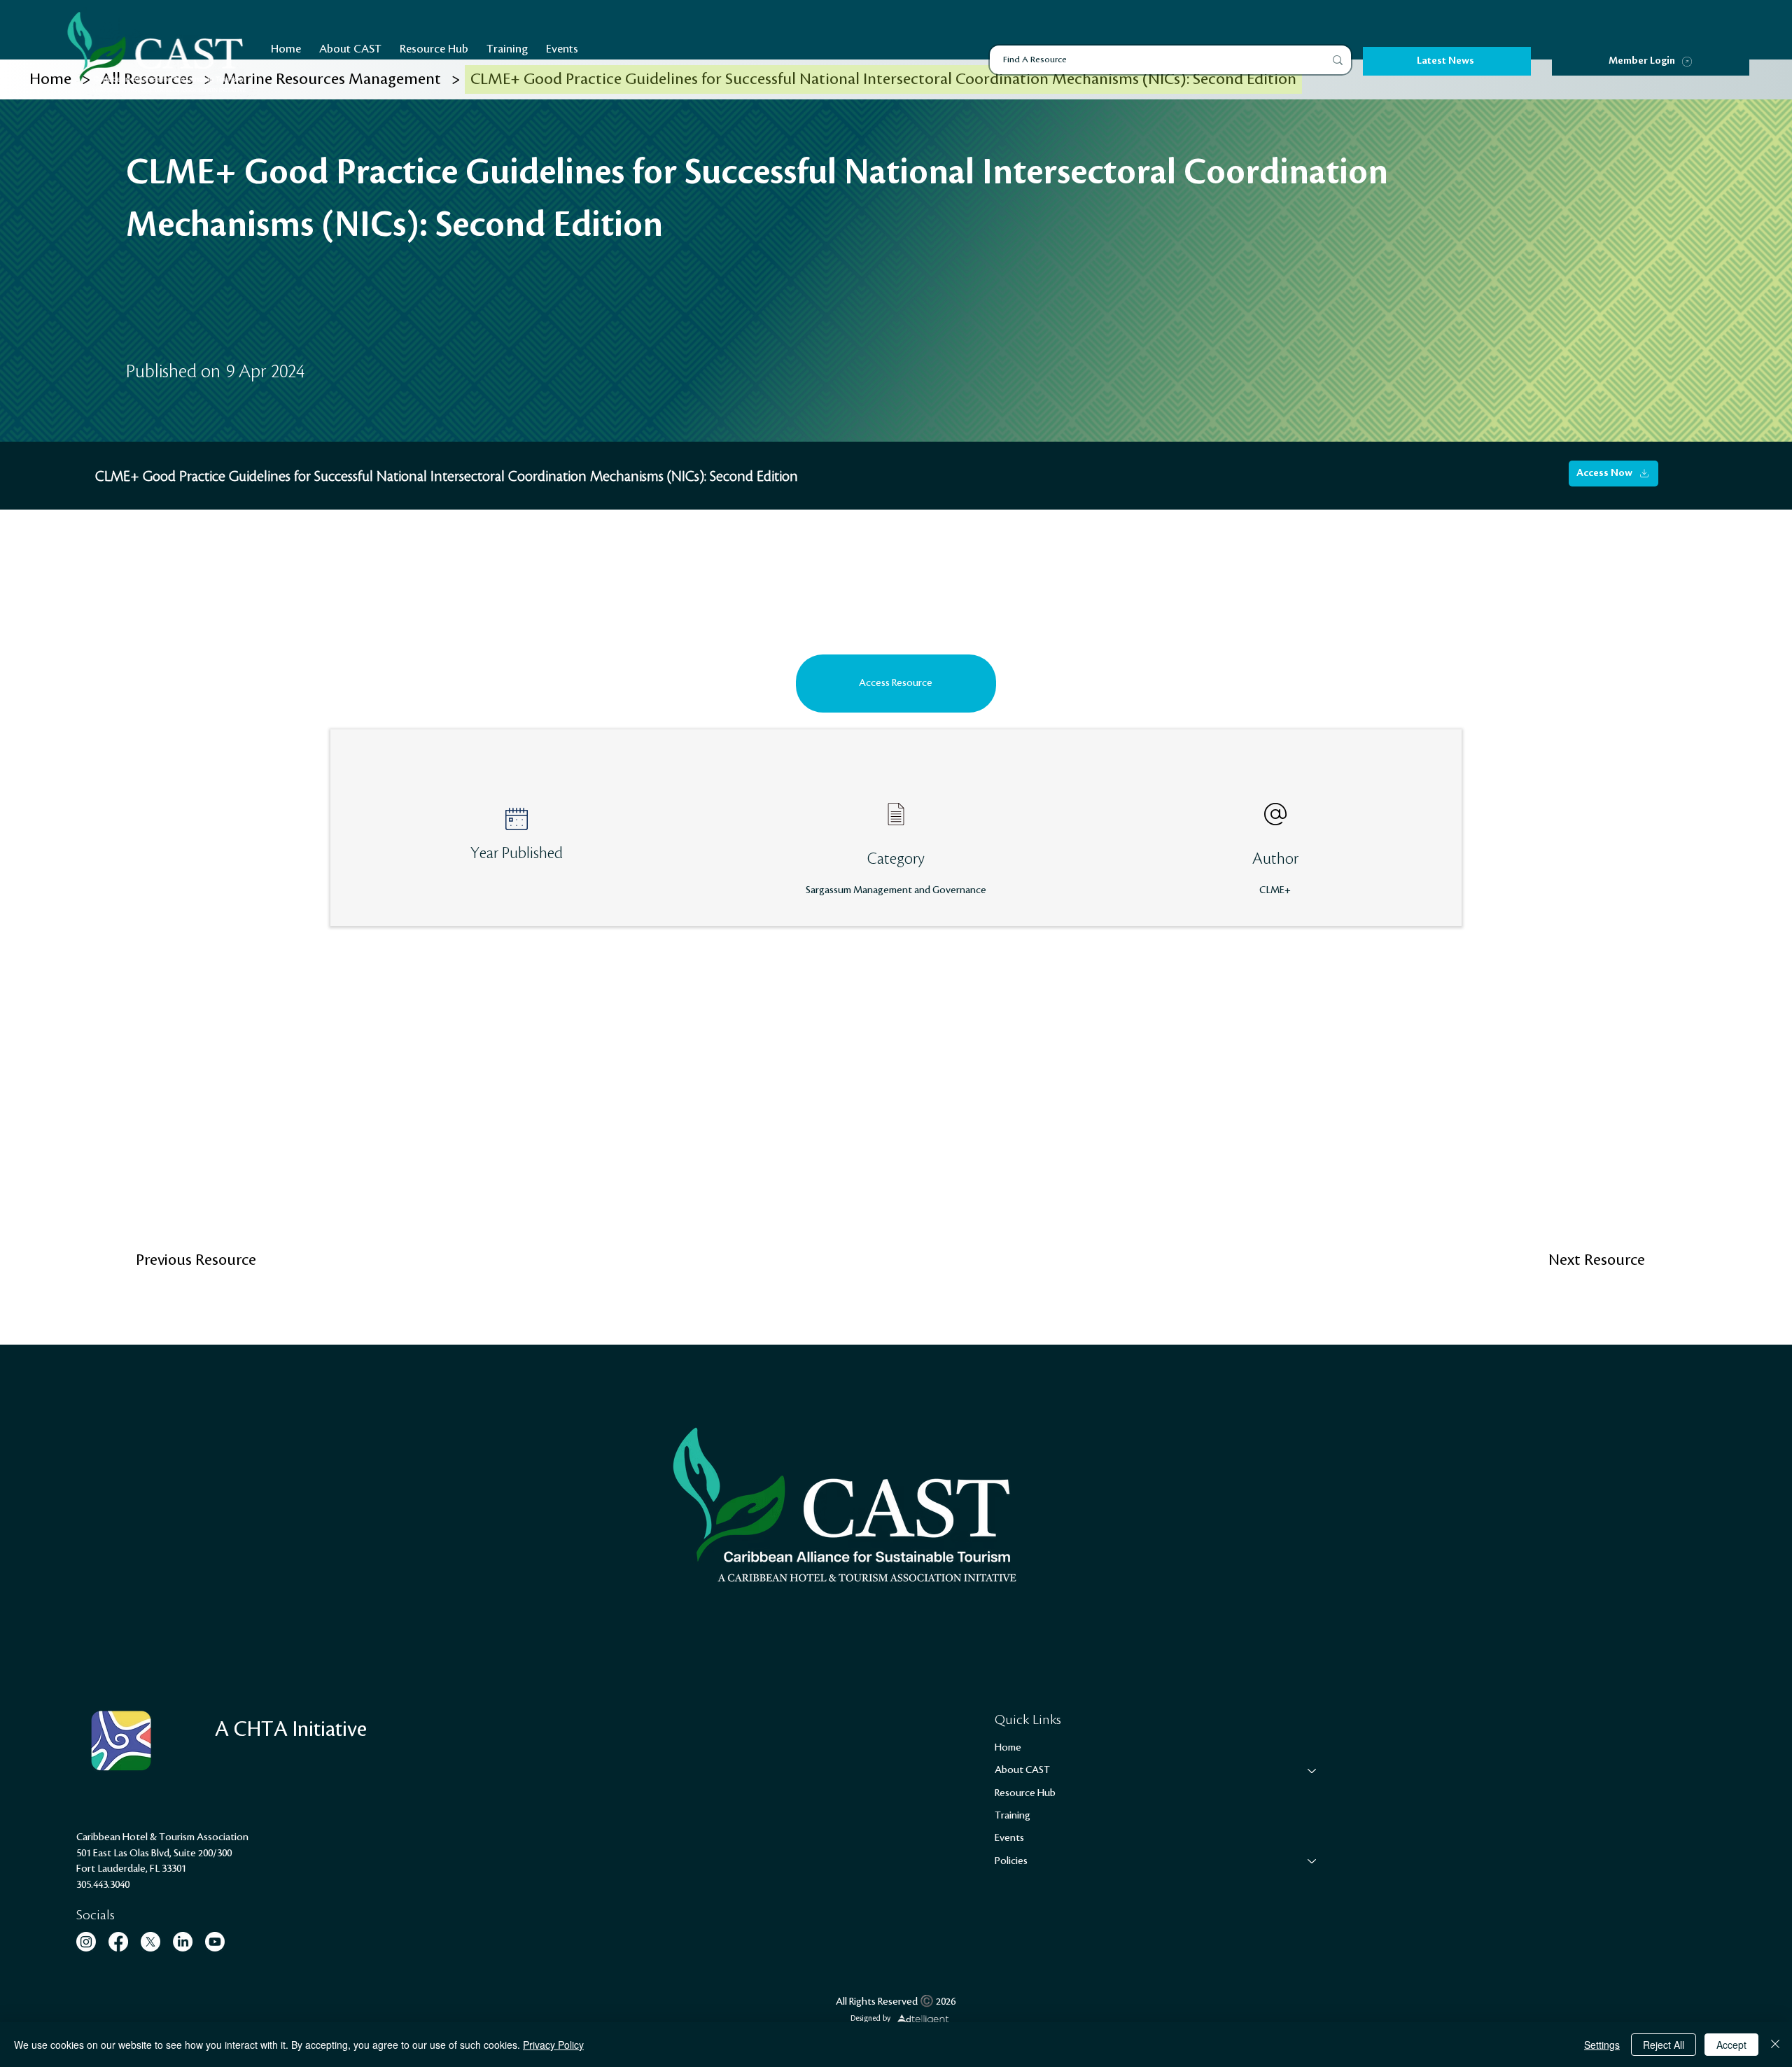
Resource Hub (1025, 1793)
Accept (1731, 2045)
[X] (150, 1942)
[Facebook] (118, 1942)
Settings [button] (1602, 2045)
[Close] (1775, 2045)
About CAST (1022, 1770)
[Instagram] (86, 1942)
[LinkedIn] (183, 1942)
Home (1008, 1748)
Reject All (1664, 2045)
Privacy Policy (553, 2045)
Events (1009, 1838)
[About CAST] (1312, 1770)
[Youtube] (215, 1942)
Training (1013, 1816)
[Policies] (1312, 1861)
